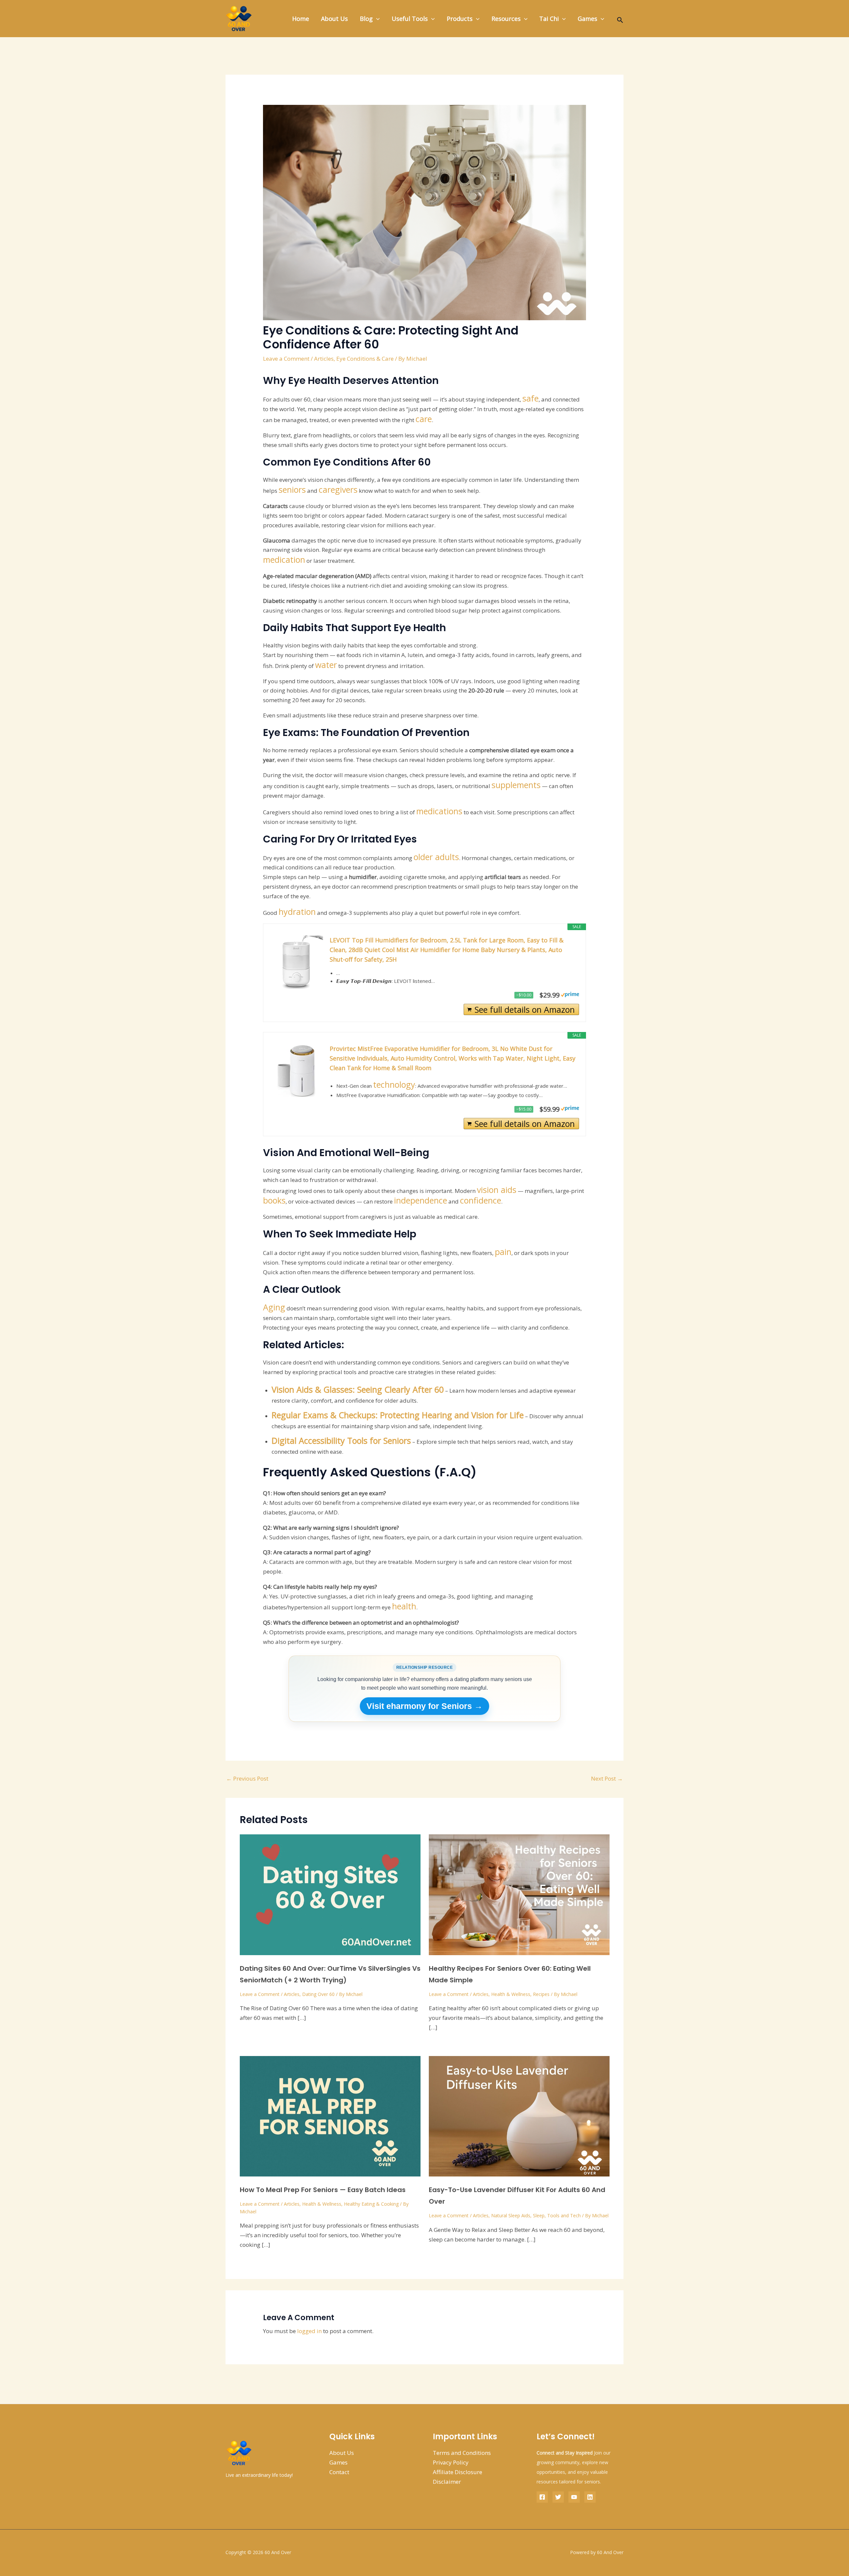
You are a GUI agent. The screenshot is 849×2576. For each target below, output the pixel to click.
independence (421, 1200)
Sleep (539, 2215)
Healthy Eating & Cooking (371, 2204)
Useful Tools (410, 19)
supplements (516, 785)
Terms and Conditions (462, 2453)
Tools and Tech (564, 2215)
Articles (324, 359)
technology (394, 1084)
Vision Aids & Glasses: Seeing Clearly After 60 (358, 1389)
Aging (274, 1307)
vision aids (497, 1190)
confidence (481, 1200)
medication (284, 559)
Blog (366, 19)
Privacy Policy (451, 2462)
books (274, 1200)
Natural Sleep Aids (511, 2215)
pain (503, 1252)
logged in (309, 2331)
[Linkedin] (590, 2497)
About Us (334, 19)
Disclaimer (447, 2482)
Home (301, 19)
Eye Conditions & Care (365, 359)
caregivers (338, 489)
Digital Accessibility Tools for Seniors (341, 1440)
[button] (376, 19)
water (326, 665)
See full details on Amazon (525, 1009)
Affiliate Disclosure (457, 2472)
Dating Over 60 (318, 1994)
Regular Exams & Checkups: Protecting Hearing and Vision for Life (398, 1415)
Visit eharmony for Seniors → (424, 1706)
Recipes (541, 1994)
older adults (436, 857)
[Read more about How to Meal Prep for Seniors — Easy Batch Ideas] (330, 2116)
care (424, 419)
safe (530, 398)
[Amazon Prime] (570, 993)
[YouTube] (574, 2497)
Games (588, 19)
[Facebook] (542, 2497)
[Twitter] (558, 2497)
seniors (292, 489)
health (404, 1606)
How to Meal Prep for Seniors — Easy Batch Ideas (323, 2190)
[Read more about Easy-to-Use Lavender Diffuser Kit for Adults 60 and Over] (519, 2116)
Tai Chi (549, 19)
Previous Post (247, 1778)
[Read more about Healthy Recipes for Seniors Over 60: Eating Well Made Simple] (519, 1894)
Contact (339, 2472)
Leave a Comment (286, 359)
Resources (506, 19)
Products (460, 19)
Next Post (607, 1778)
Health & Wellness (511, 1994)
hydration (297, 912)
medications (439, 811)
